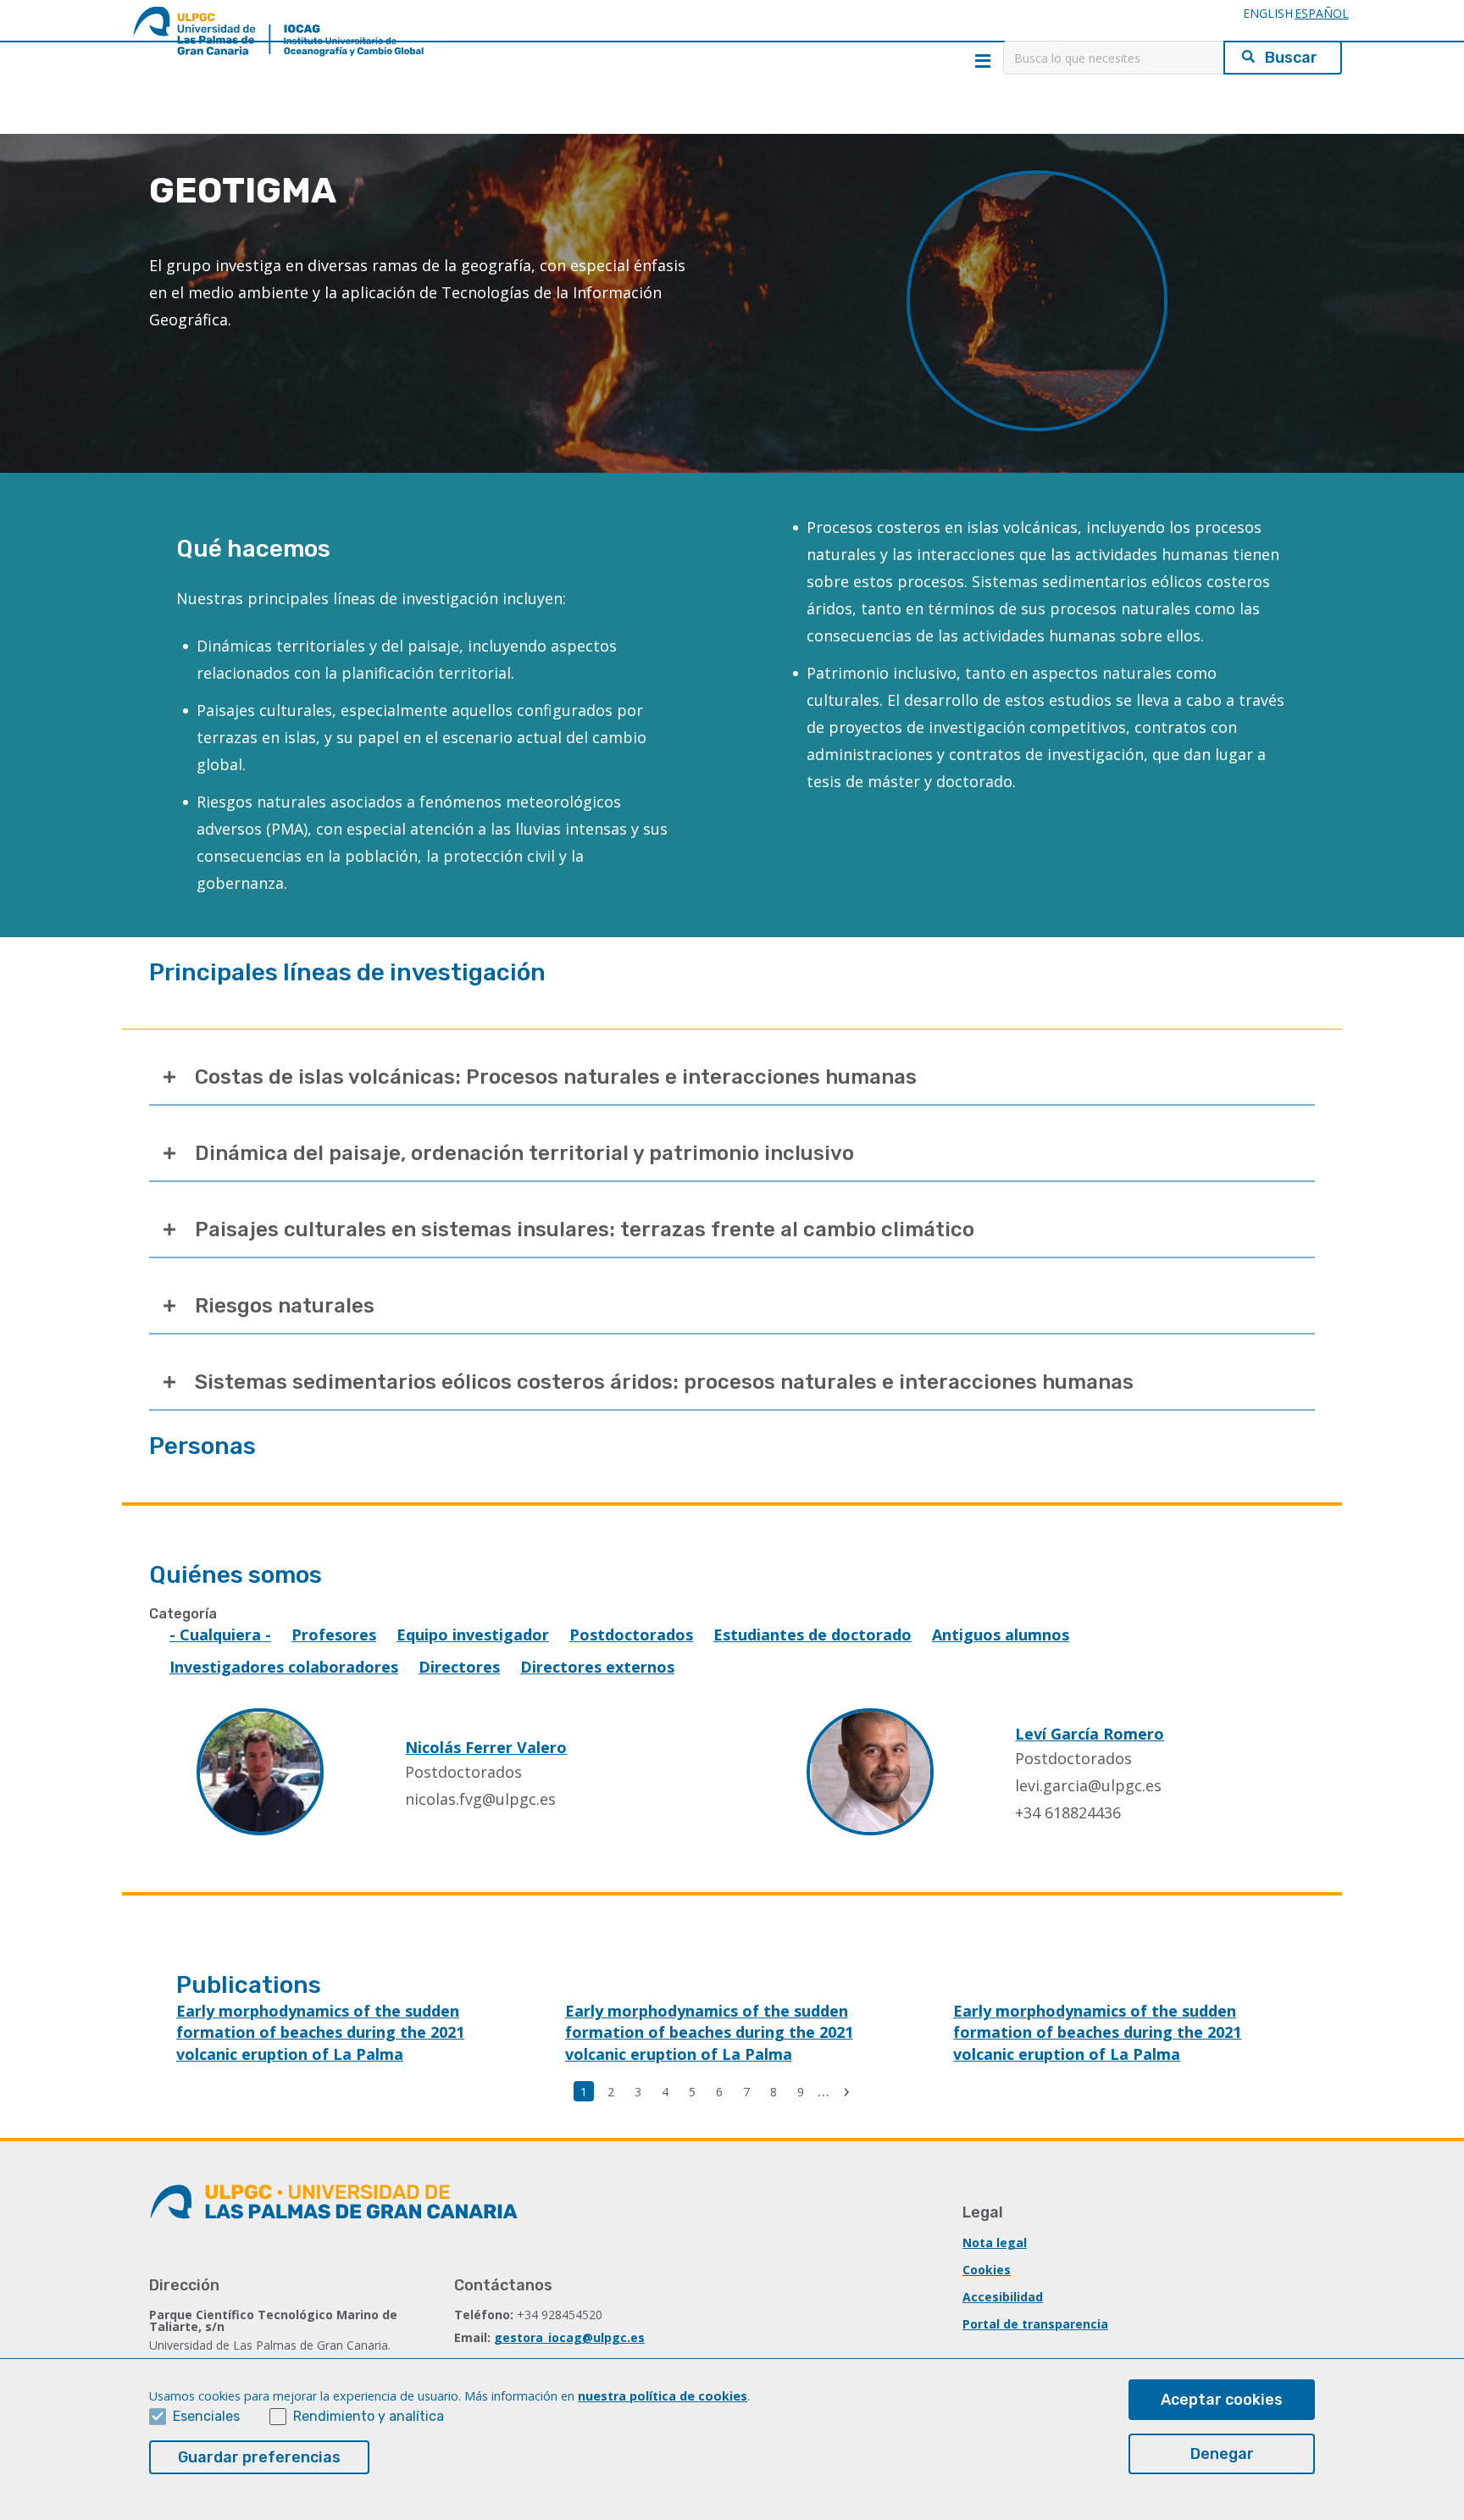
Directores (459, 1667)
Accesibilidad (1003, 2297)
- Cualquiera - (220, 1635)
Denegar (1222, 2454)
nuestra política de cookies (663, 2396)
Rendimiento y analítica (369, 2416)
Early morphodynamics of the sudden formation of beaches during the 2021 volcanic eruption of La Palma (320, 2032)
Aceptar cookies (1222, 2400)
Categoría (183, 1614)
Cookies (987, 2270)
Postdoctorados (631, 1635)
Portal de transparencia (1035, 2324)
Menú (983, 61)
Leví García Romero (1090, 1734)
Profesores (334, 1635)
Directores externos (597, 1667)
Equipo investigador (473, 1635)
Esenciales (206, 2416)
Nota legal (995, 2242)
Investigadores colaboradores (284, 1667)
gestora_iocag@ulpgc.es (569, 2337)
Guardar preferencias (259, 2457)
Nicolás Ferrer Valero (486, 1747)
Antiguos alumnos (1001, 1635)
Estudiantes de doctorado (812, 1635)
